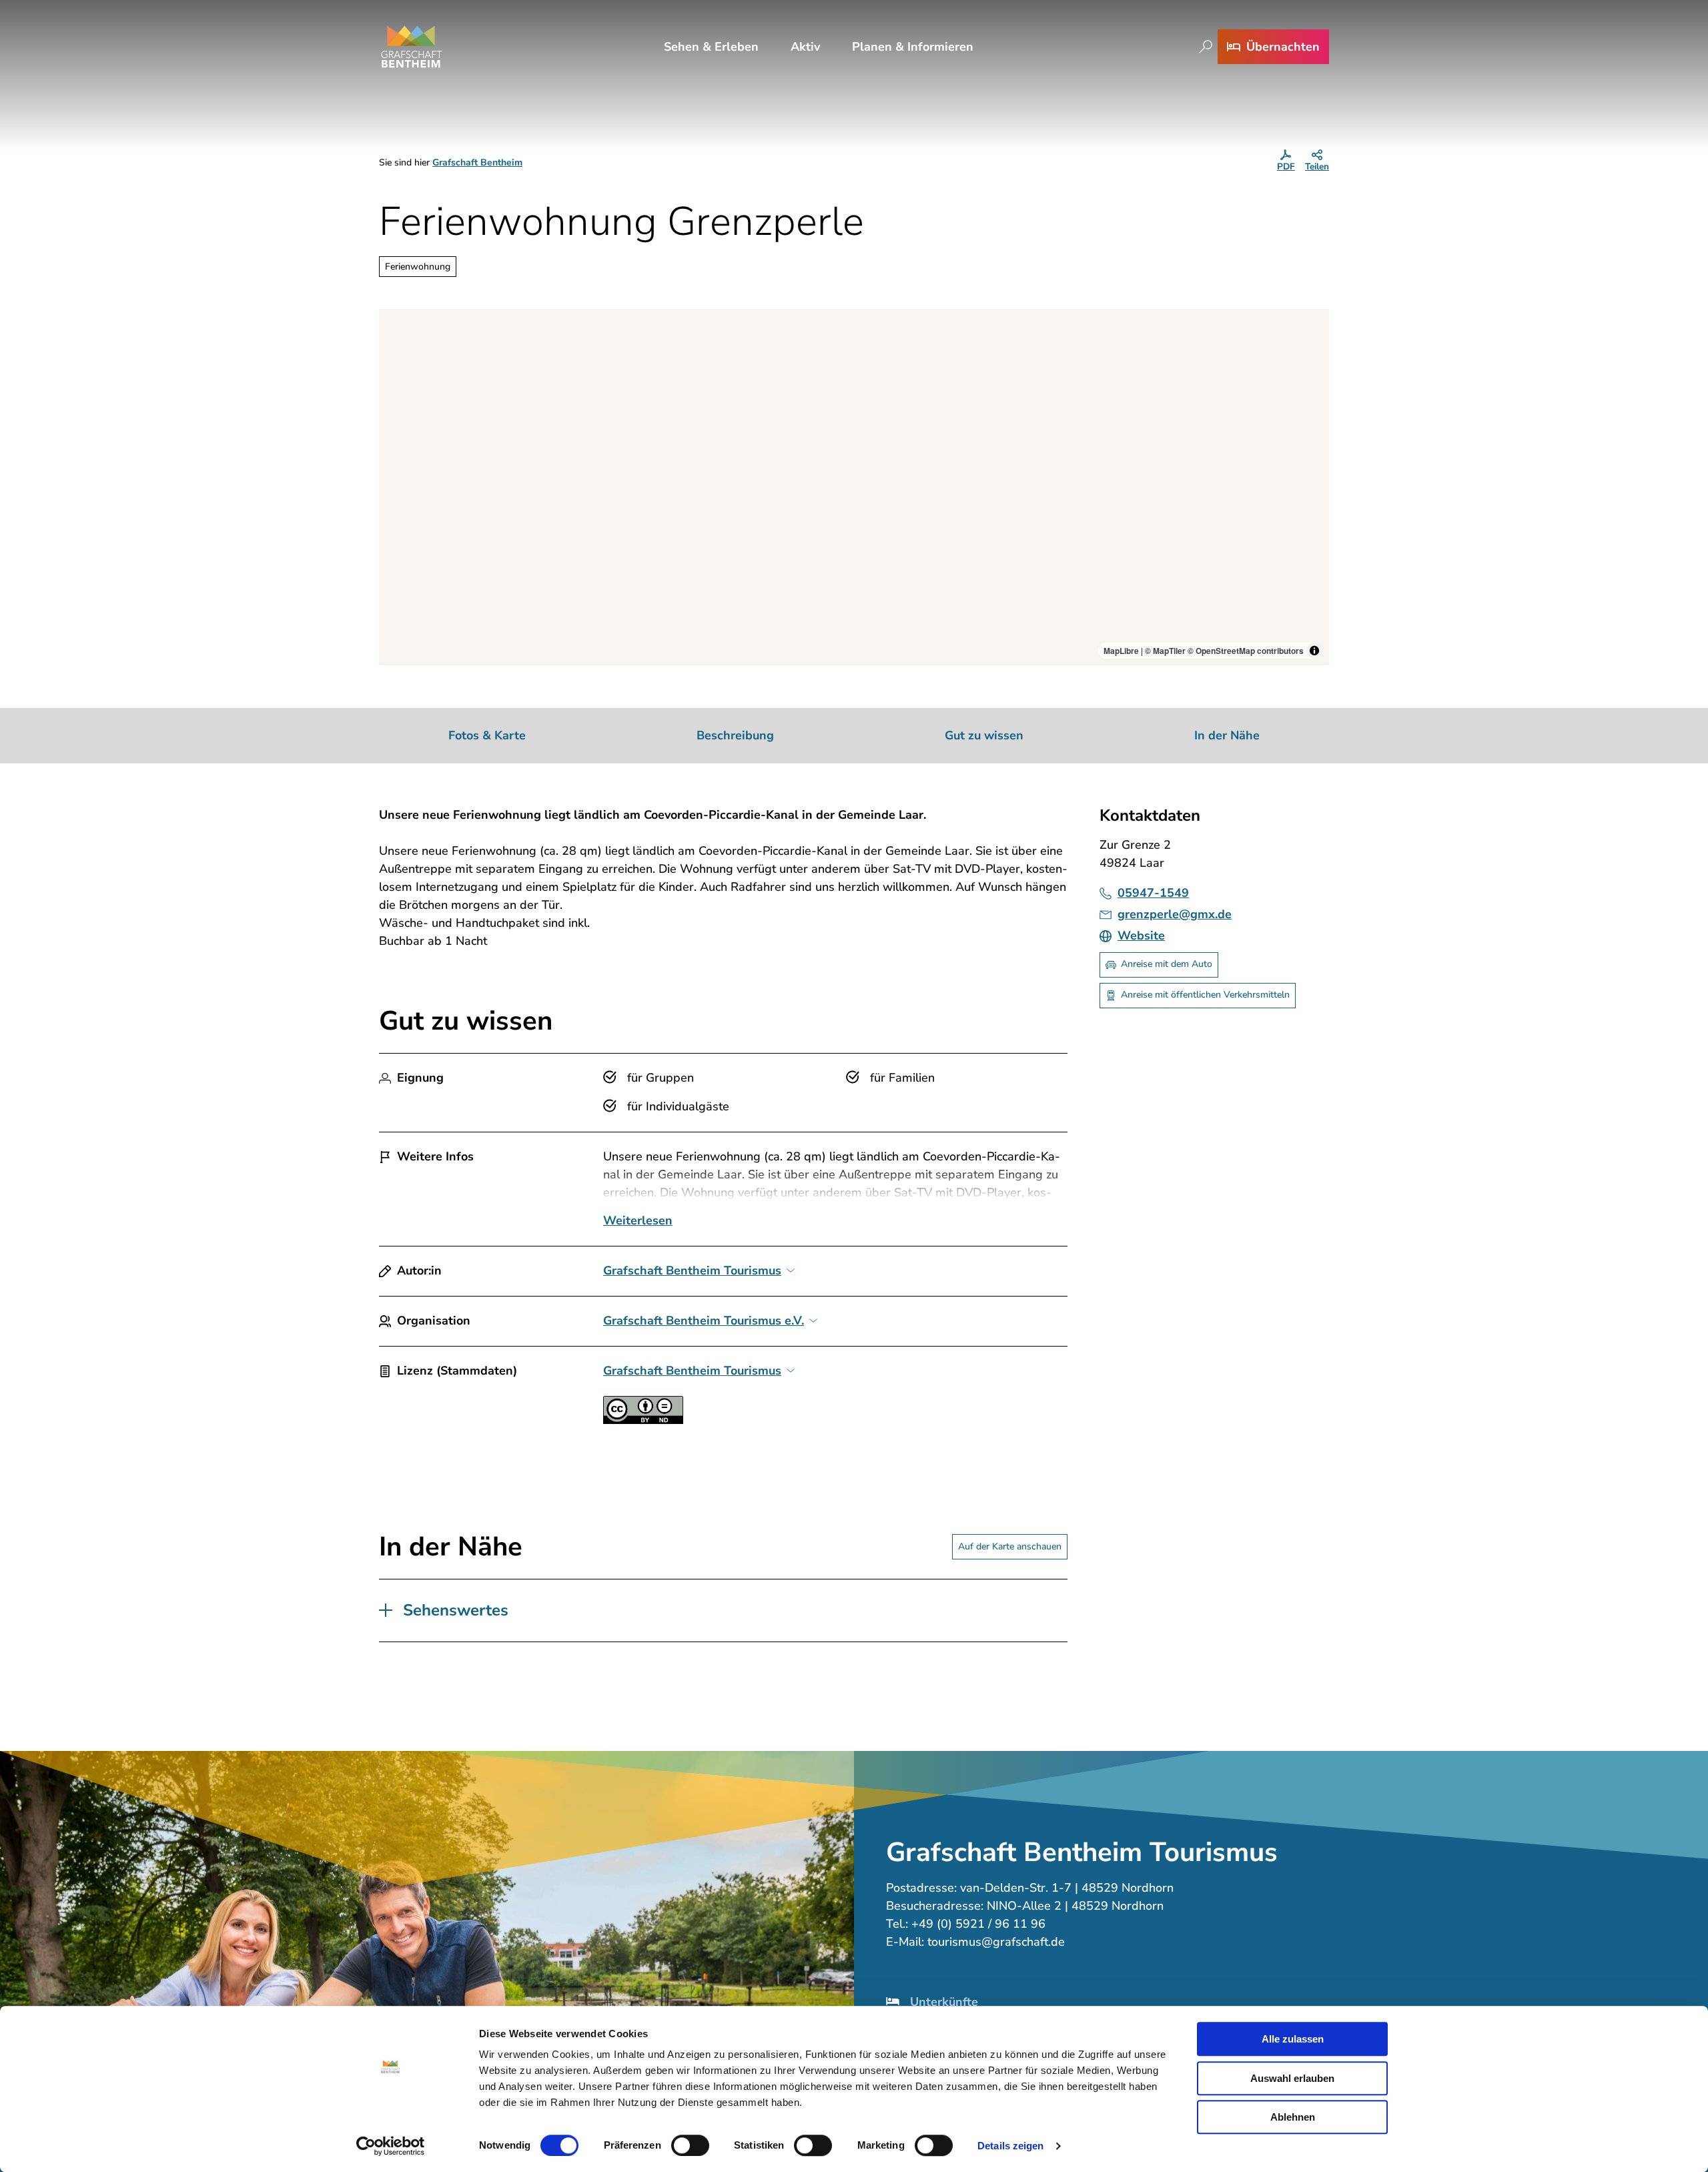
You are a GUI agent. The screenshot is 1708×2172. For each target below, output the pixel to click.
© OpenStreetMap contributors (1246, 651)
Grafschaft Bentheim (477, 162)
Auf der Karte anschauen (1010, 1546)
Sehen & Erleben (711, 47)
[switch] (690, 2145)
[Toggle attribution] (1314, 651)
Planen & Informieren (913, 47)
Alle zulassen (1293, 2039)
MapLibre (1121, 651)
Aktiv (805, 47)
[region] (854, 487)
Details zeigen (1010, 2146)
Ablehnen (1293, 2117)
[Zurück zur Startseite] (412, 47)
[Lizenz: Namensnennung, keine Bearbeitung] (643, 1420)
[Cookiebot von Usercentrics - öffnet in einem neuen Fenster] (391, 2146)
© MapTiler (1165, 651)
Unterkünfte (944, 2002)
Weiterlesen (638, 1220)
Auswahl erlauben (1292, 2078)
